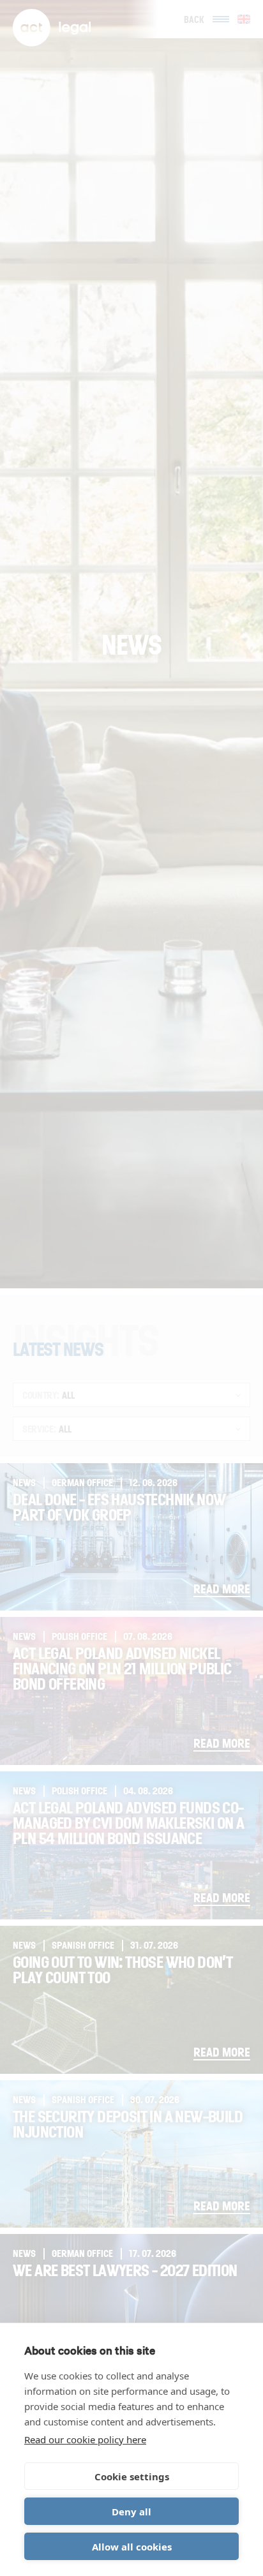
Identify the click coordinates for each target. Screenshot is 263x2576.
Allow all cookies (132, 2547)
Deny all (131, 2512)
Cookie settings (132, 2476)
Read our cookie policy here (85, 2439)
